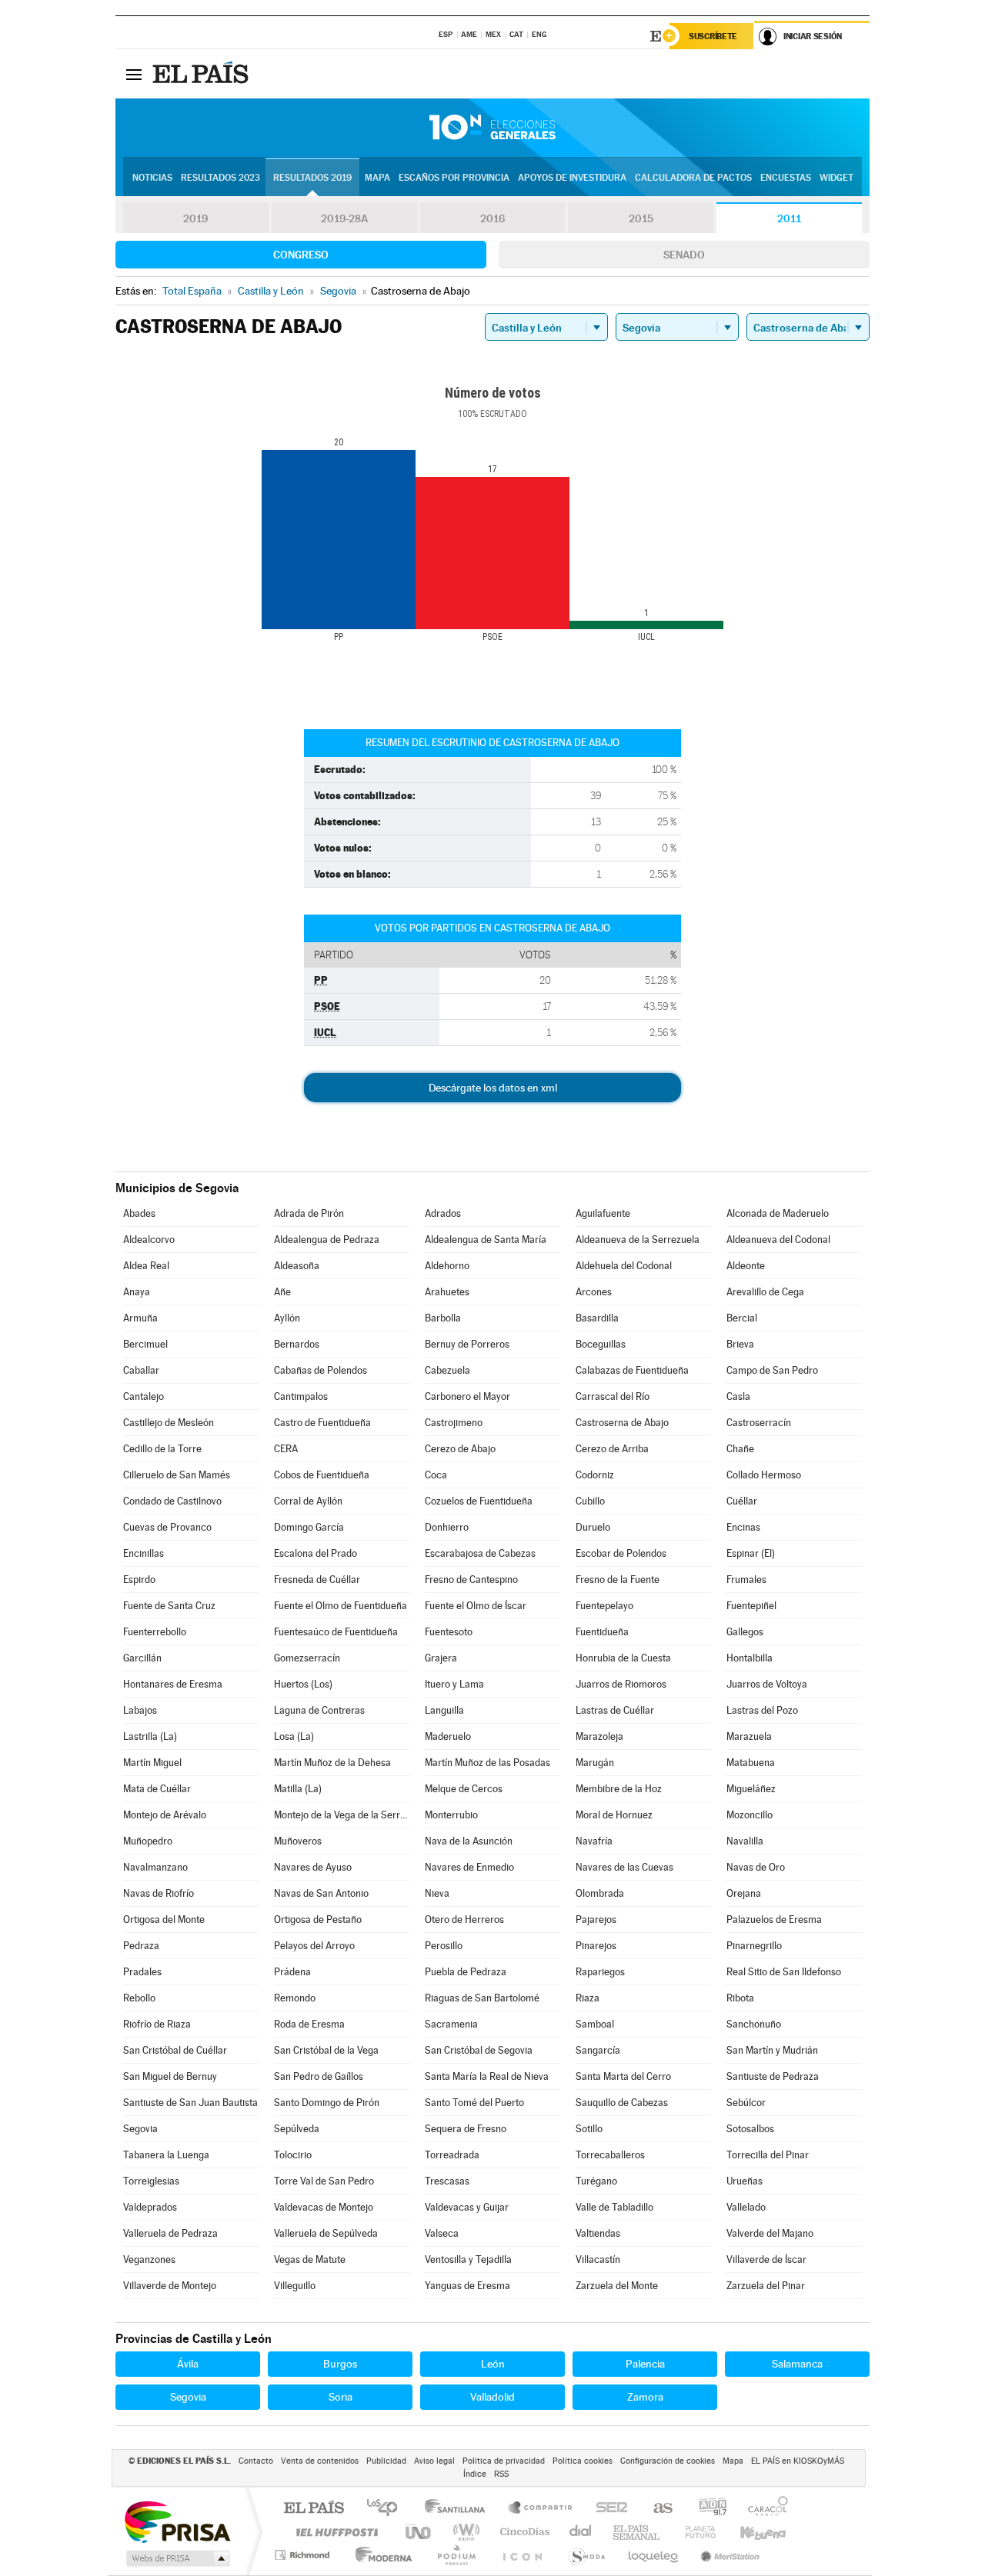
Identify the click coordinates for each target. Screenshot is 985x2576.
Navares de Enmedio (469, 1867)
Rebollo (139, 1998)
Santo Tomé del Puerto (474, 2103)
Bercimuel (145, 1344)
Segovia (140, 2129)
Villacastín (598, 2259)
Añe (282, 1292)
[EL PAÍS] (202, 74)
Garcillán (142, 1658)
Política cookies (583, 2461)
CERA (286, 1449)
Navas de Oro (756, 1867)
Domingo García (309, 1527)
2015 (641, 218)
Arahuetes (447, 1292)
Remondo (295, 1998)
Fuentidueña (602, 1632)
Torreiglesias (151, 2181)
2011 (789, 218)
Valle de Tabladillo (614, 2207)
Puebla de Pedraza (466, 1972)
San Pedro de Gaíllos (319, 2076)
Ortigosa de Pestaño (318, 1920)
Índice (475, 2474)
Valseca (442, 2233)
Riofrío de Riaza (157, 2024)
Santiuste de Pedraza (773, 2076)
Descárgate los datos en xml (493, 1088)
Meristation (728, 2555)
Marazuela (749, 1736)
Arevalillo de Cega (765, 1292)
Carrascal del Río (613, 1396)
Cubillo (590, 1501)
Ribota (740, 1998)
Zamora (645, 2397)
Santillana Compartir (541, 2509)
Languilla (444, 1710)
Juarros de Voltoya (767, 1684)
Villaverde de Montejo (170, 2286)
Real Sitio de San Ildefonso (784, 1972)
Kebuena (750, 2532)
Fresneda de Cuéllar (317, 1580)
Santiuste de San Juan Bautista (190, 2103)
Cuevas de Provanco (167, 1527)
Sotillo (589, 2129)
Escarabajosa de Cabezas (480, 1553)
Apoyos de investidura (572, 178)
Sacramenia (451, 2024)
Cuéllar (742, 1501)
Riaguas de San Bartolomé (482, 1998)
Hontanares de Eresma (173, 1684)
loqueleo (654, 2555)
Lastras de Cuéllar (615, 1710)
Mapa (377, 178)
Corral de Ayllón (308, 1501)
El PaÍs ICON (522, 2555)
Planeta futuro (694, 2532)
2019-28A (344, 218)
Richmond (304, 2555)
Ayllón (287, 1318)
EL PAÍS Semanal (638, 2532)
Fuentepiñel (751, 1606)
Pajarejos (596, 1920)
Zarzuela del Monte (617, 2286)
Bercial (742, 1318)
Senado (684, 255)
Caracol (763, 2509)
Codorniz (595, 1475)
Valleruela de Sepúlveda (326, 2233)
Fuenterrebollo (155, 1632)
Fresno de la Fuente (618, 1580)
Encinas (743, 1527)
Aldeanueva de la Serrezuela (638, 1240)
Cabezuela (447, 1370)
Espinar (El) (751, 1553)
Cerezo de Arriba (612, 1449)
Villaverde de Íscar (766, 2259)
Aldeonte (746, 1266)
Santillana (459, 2509)
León (493, 2364)
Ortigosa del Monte (164, 1920)
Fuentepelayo (604, 1606)
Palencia (645, 2364)
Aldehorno (447, 1266)
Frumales (746, 1580)
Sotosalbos (750, 2129)
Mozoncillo (750, 1815)
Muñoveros (298, 1841)
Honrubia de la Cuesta (623, 1658)
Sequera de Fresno (466, 2129)
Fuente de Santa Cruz (169, 1606)
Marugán (595, 1763)
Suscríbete (713, 36)
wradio (464, 2532)
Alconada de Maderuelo (778, 1213)
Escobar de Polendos (621, 1553)
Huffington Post (334, 2532)
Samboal (595, 2024)
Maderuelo (448, 1736)
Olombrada (600, 1893)
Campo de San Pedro (772, 1370)
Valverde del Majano (770, 2233)
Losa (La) (294, 1736)
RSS (501, 2474)
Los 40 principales (387, 2509)
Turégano (596, 2181)
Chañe (740, 1449)
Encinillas (144, 1553)
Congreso (301, 255)
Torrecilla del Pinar (768, 2155)
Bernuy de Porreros (467, 1344)
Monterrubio (451, 1815)
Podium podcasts (456, 2555)
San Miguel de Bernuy (170, 2076)
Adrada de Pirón (309, 1213)
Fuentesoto (449, 1632)
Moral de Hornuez (614, 1815)
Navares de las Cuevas (624, 1867)
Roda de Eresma (309, 2024)
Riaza (588, 1998)
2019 (195, 218)
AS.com (656, 2509)
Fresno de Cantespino (471, 1580)
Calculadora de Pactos (693, 178)
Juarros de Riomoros (621, 1684)
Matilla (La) (298, 1789)
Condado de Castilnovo (172, 1501)
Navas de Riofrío (159, 1893)
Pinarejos (596, 1946)
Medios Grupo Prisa (177, 2558)
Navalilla (745, 1841)
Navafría (594, 1841)
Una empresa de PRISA (177, 2521)
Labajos (140, 1710)
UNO (419, 2532)
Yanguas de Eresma (467, 2286)
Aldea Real (146, 1266)
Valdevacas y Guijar (467, 2207)
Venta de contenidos (320, 2461)
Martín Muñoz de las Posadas (487, 1763)
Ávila (188, 2364)
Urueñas (745, 2181)
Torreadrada (452, 2155)
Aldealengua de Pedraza (327, 1240)
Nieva (437, 1893)
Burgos (340, 2364)
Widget (836, 178)
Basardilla (597, 1318)
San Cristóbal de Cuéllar (175, 2050)
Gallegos (745, 1632)
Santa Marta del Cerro (623, 2076)
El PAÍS (314, 2509)
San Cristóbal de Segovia (479, 2050)
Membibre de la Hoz (619, 1789)
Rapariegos (600, 1972)
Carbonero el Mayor (467, 1396)
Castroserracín (759, 1423)
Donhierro (447, 1527)
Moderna (380, 2555)
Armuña (140, 1318)
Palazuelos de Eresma (774, 1920)
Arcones (594, 1292)
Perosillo (444, 1946)
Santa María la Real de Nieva (487, 2076)
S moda (586, 2555)
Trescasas (447, 2181)
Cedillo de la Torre (162, 1449)
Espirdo (139, 1580)
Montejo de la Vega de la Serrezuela (342, 1815)
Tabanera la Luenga (166, 2155)
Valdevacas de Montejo (324, 2207)
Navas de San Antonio (321, 1893)
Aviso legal (434, 2461)
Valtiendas (598, 2233)
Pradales (142, 1972)
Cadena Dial (581, 2532)
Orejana (744, 1893)
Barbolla (443, 1318)
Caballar (141, 1370)
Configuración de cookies (668, 2461)
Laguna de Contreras (319, 1710)
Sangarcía (598, 2050)
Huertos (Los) (303, 1684)
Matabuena (751, 1763)
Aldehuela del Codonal (624, 1266)
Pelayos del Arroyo (314, 1946)
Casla (738, 1396)
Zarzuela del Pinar (766, 2286)
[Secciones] (134, 74)
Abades (139, 1213)
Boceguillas (601, 1344)
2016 (492, 218)
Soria (341, 2397)
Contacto (256, 2461)
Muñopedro (148, 1841)
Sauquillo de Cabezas (622, 2103)
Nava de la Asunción (469, 1841)
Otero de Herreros (464, 1920)
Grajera (441, 1658)
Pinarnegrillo (754, 1946)
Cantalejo (144, 1396)
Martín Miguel (152, 1763)
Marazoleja (599, 1736)
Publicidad (386, 2461)
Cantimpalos (301, 1396)
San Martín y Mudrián (772, 2050)
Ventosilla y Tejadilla (468, 2259)
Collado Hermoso (764, 1475)
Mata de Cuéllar (157, 1789)
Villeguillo (295, 2286)
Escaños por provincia (454, 178)
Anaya (137, 1292)
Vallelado (746, 2207)
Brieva (740, 1344)
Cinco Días (523, 2532)
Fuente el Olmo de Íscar (476, 1606)
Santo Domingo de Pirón (327, 2103)
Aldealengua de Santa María (486, 1240)
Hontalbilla (750, 1658)
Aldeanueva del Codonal (778, 1240)
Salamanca (797, 2364)
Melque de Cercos (464, 1789)
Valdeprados (150, 2207)
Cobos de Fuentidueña (322, 1475)
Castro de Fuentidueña (322, 1423)
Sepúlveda (297, 2129)
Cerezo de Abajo (460, 1449)
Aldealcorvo (149, 1240)
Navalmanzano (155, 1867)
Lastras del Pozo (762, 1710)
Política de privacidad (504, 2461)
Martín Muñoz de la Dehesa (332, 1763)
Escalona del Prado (316, 1553)
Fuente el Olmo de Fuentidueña (341, 1606)
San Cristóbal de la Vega (326, 2050)
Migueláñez (751, 1789)
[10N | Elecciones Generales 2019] (492, 128)
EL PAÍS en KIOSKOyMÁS (798, 2461)
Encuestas (786, 178)
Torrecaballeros (610, 2155)
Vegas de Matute (310, 2259)
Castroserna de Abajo (622, 1423)
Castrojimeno (454, 1423)
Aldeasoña (297, 1266)
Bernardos (297, 1344)
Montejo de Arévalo (165, 1815)
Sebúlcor (746, 2103)
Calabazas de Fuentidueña (632, 1370)
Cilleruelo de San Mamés (177, 1475)
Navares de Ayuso (313, 1867)
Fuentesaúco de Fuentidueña (336, 1632)
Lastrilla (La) (150, 1736)
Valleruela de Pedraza (170, 2233)
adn (707, 2509)
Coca (436, 1475)
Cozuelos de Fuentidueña (479, 1501)
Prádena (292, 1972)
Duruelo (593, 1527)
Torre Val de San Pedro (324, 2181)
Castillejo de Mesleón (169, 1423)
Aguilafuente (603, 1213)
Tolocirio (293, 2155)
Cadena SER (607, 2509)
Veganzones (149, 2259)
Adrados (443, 1213)
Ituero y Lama (454, 1684)
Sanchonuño (754, 2024)
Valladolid (492, 2397)
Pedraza (141, 1946)
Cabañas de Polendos (321, 1370)
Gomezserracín (307, 1658)
